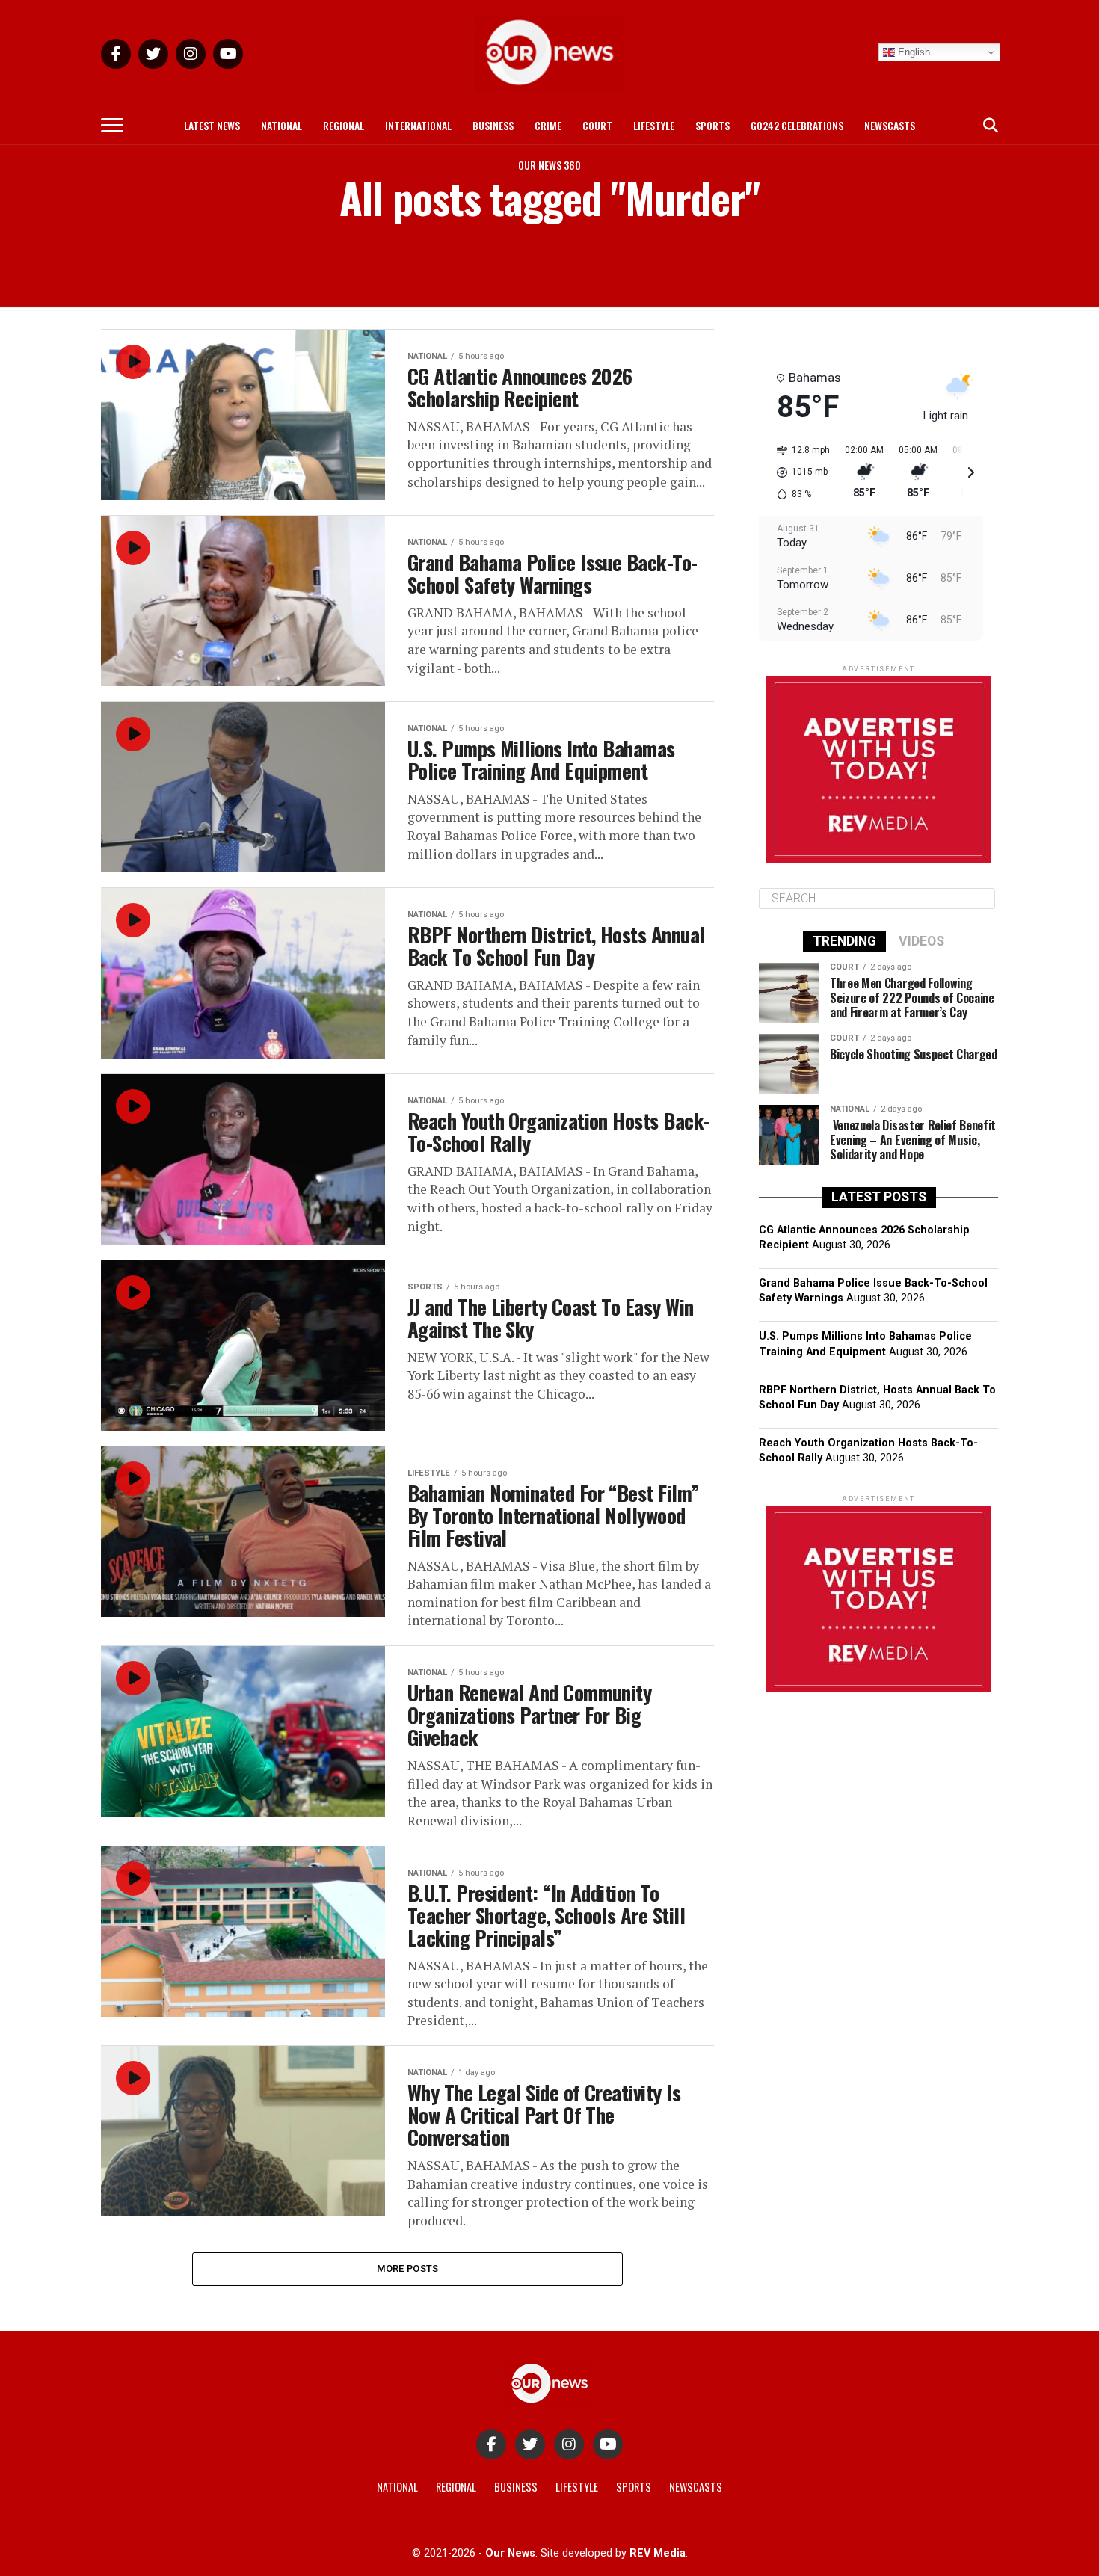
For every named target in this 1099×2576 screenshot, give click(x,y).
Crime (548, 125)
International (418, 125)
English (912, 52)
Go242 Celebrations (797, 125)
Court (597, 125)
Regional (344, 125)
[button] (798, 472)
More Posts (408, 2268)
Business (493, 125)
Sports (712, 125)
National (281, 125)
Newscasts (890, 125)
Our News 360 (549, 165)
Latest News (212, 125)
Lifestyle (654, 125)
